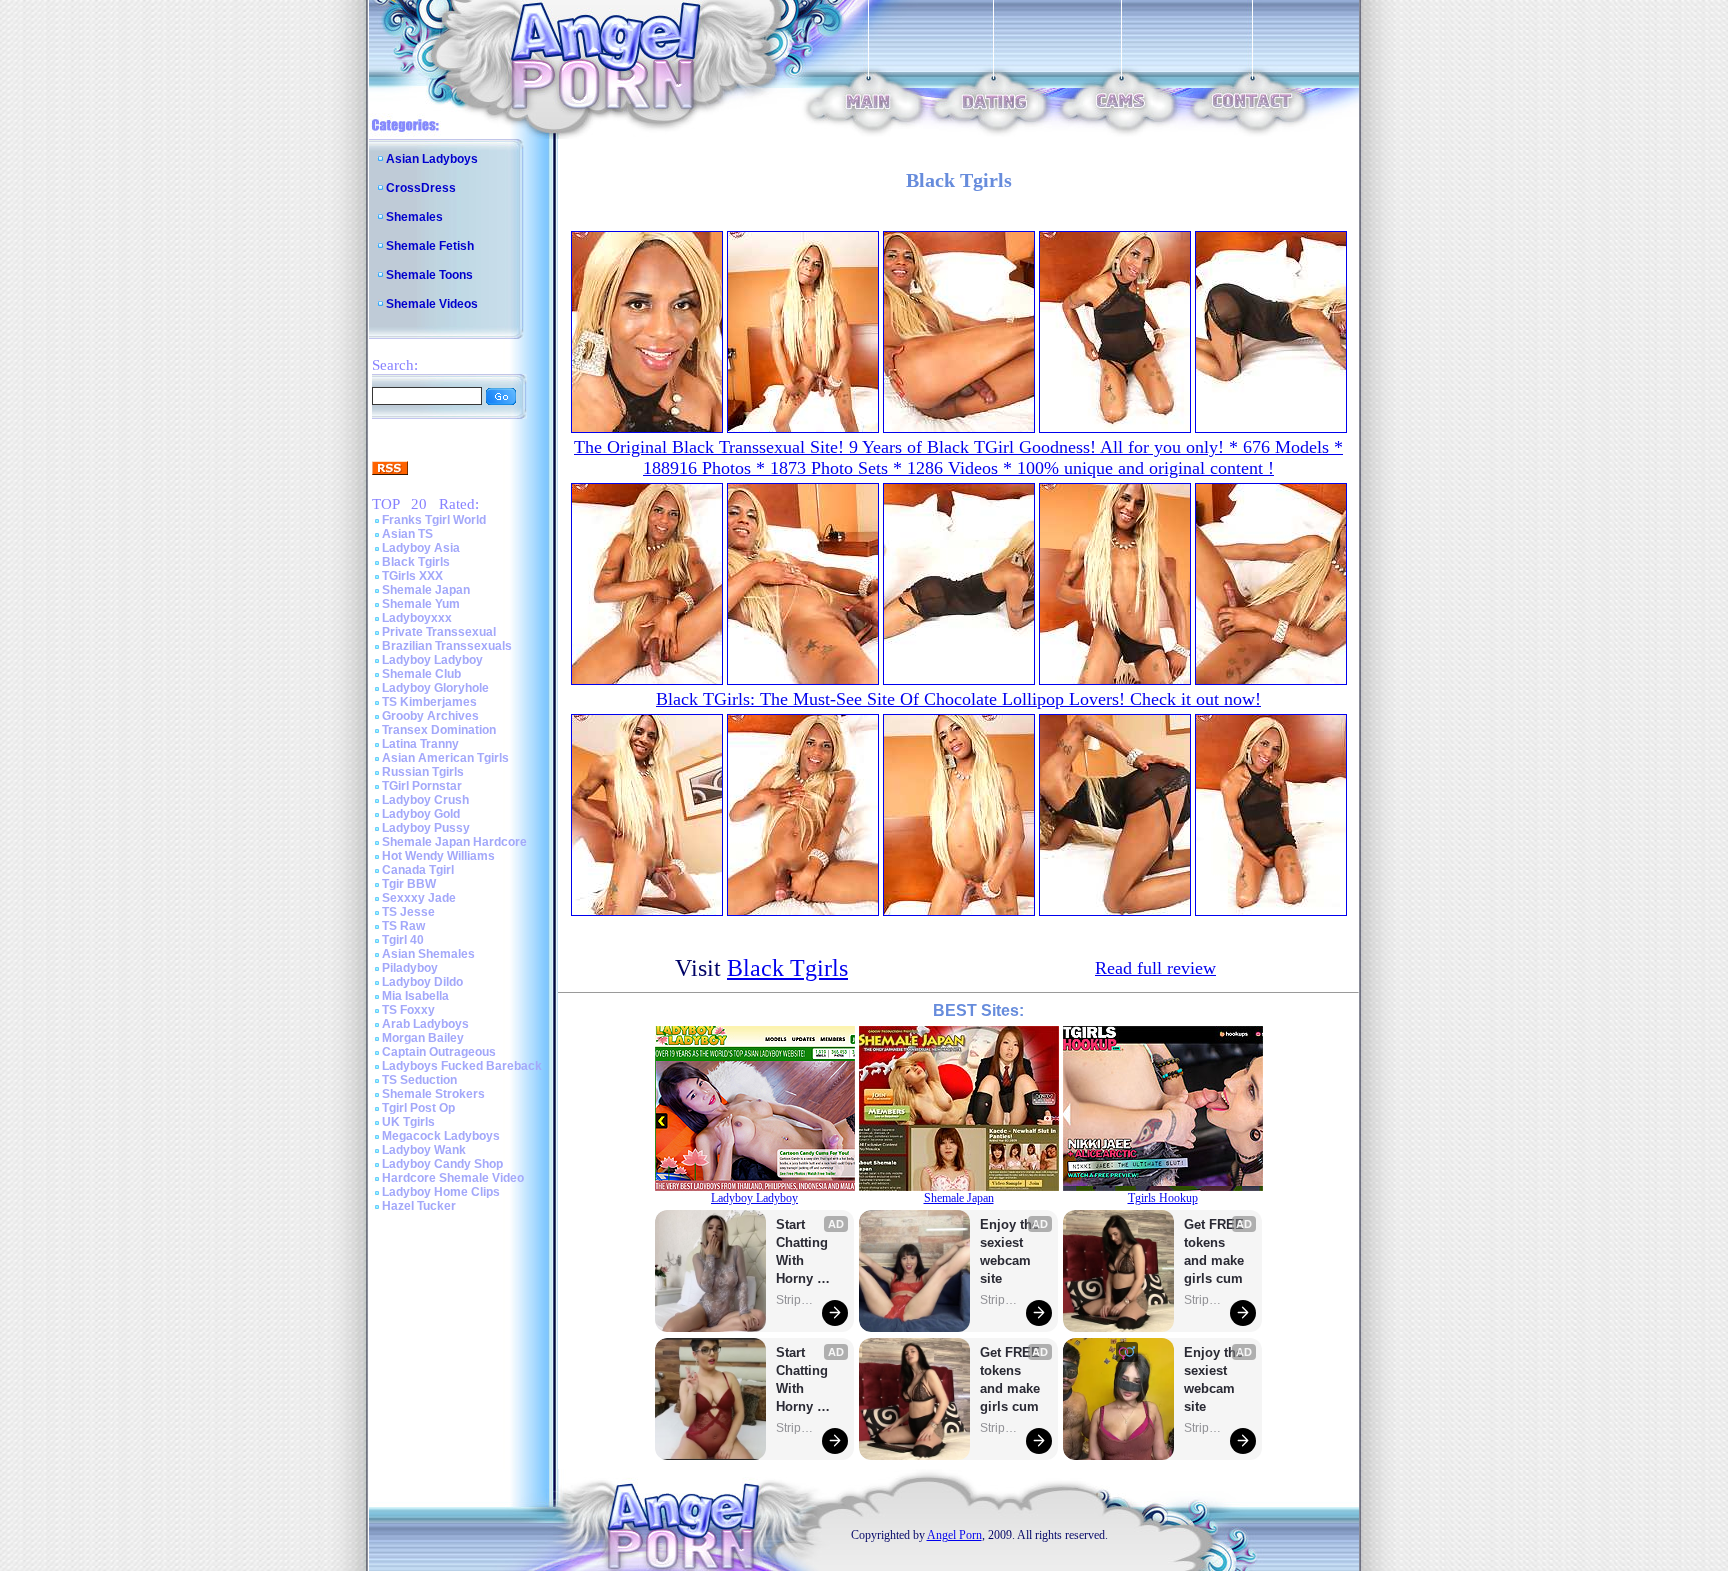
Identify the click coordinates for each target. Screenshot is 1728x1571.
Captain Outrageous (439, 1052)
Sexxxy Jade (419, 898)
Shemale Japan (426, 590)
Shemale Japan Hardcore (454, 842)
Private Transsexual (439, 632)
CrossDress (421, 188)
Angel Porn (954, 1535)
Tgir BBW (409, 884)
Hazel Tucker (419, 1206)
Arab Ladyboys (425, 1024)
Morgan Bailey (423, 1038)
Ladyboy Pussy (426, 828)
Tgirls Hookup (1163, 1198)
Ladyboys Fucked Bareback (462, 1066)
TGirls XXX (412, 576)
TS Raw (403, 926)
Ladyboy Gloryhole (435, 688)
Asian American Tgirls (445, 758)
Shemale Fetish (430, 246)
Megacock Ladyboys (441, 1136)
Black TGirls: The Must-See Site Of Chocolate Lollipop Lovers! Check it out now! (958, 699)
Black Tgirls (416, 562)
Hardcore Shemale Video (453, 1178)
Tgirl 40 (403, 940)
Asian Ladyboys (432, 159)
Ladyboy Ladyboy (432, 660)
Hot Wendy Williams (438, 856)
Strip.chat (796, 1300)
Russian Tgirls (423, 772)
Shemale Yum (421, 604)
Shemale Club (421, 674)
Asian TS (407, 534)
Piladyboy (410, 968)
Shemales (414, 217)
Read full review (1155, 968)
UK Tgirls (408, 1122)
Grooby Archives (430, 716)
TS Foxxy (408, 1010)
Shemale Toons (429, 275)
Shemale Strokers (433, 1094)
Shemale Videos (432, 304)
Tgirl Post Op (418, 1108)
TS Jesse (408, 912)
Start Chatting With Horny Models (804, 1252)
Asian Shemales (428, 954)
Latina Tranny (420, 744)
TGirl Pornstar (422, 786)
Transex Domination (439, 730)
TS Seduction (419, 1080)
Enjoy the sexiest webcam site (1010, 1251)
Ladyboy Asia (421, 548)
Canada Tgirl (418, 870)
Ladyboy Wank (424, 1150)
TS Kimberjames (429, 702)
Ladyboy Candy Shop (442, 1164)
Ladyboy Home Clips (441, 1192)
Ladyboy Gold (421, 814)
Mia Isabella (415, 996)
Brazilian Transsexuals (447, 646)
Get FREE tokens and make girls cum (1010, 1379)
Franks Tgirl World (434, 520)
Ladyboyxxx (417, 618)
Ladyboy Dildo (422, 982)
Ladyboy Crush (425, 800)
